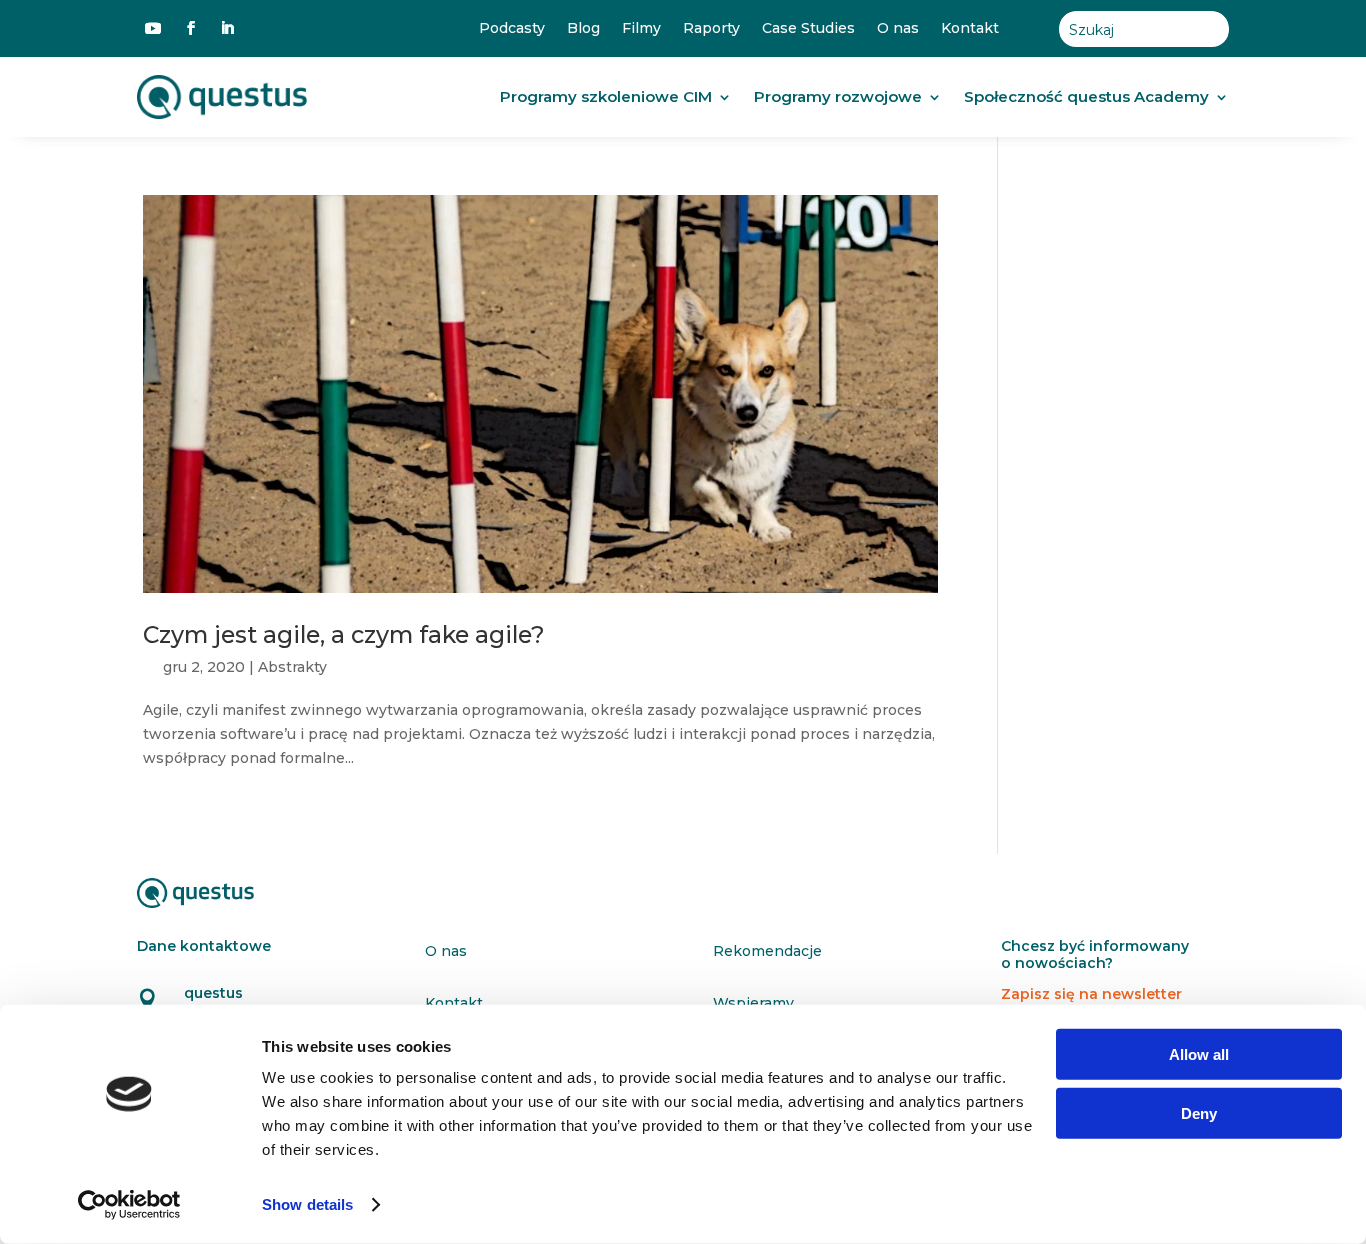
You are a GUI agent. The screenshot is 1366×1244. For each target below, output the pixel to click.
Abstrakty (292, 667)
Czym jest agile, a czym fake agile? (344, 634)
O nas (898, 28)
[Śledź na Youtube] (153, 28)
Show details (307, 1204)
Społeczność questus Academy (1086, 96)
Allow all (1199, 1054)
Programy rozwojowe (838, 96)
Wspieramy (753, 1003)
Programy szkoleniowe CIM (606, 96)
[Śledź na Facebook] (191, 28)
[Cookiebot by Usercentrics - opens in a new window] (129, 1205)
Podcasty (512, 28)
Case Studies (808, 28)
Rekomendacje (767, 951)
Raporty (711, 28)
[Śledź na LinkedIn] (227, 28)
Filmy (641, 28)
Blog (583, 28)
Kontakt (970, 28)
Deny (1199, 1112)
